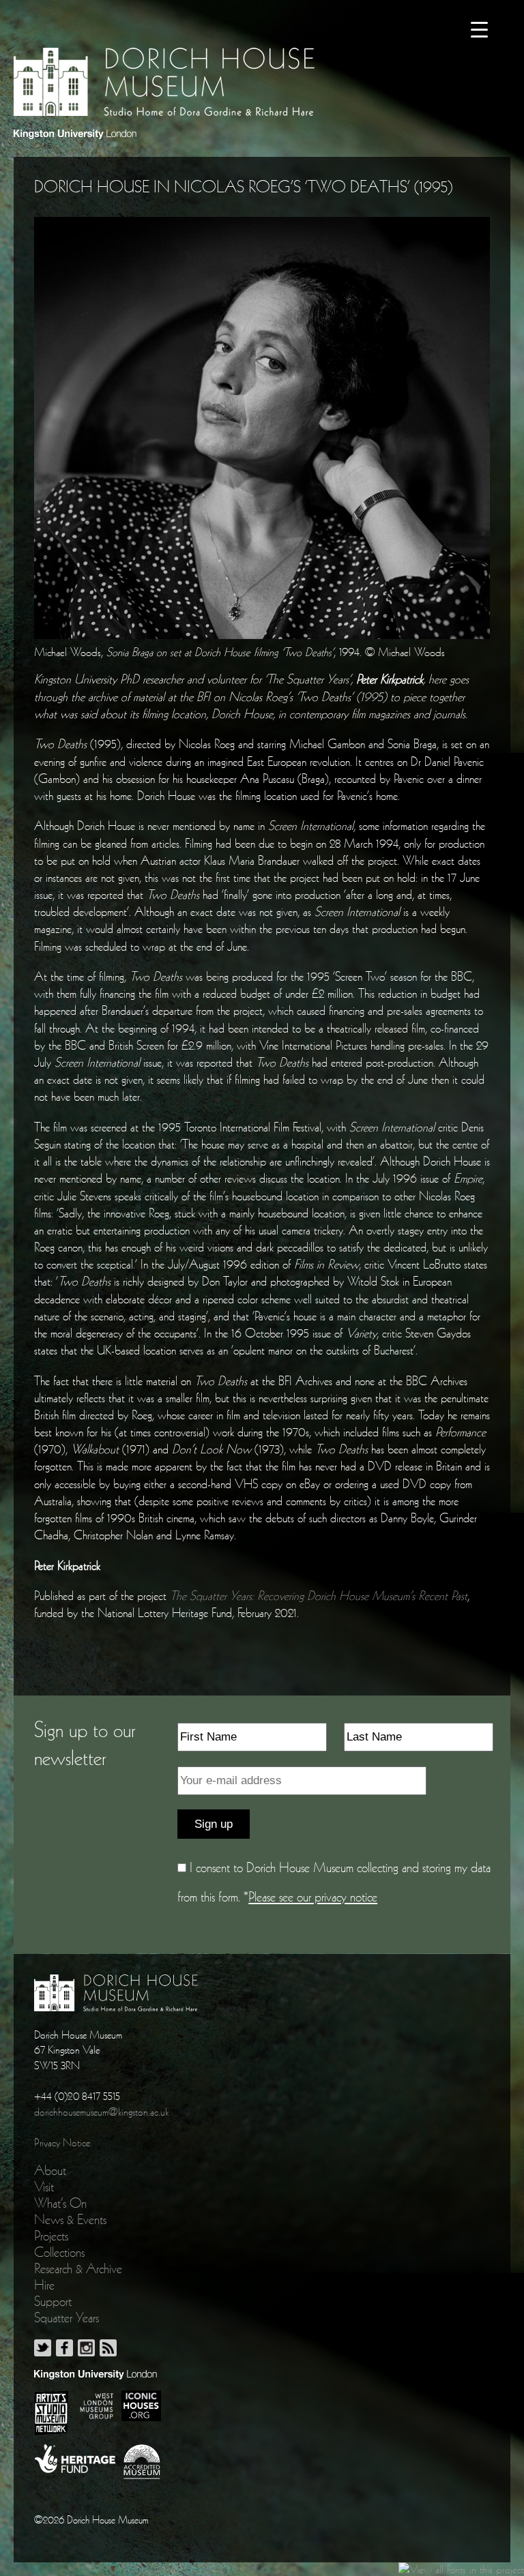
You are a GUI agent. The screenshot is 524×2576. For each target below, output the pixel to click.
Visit (44, 2187)
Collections (59, 2252)
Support (53, 2301)
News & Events (70, 2219)
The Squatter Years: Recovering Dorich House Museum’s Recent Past (319, 1596)
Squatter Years (67, 2318)
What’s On (60, 2203)
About (50, 2170)
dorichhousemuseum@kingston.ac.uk (101, 2112)
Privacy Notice (62, 2142)
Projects (51, 2236)
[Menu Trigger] (479, 29)
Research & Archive (78, 2268)
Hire (44, 2285)
